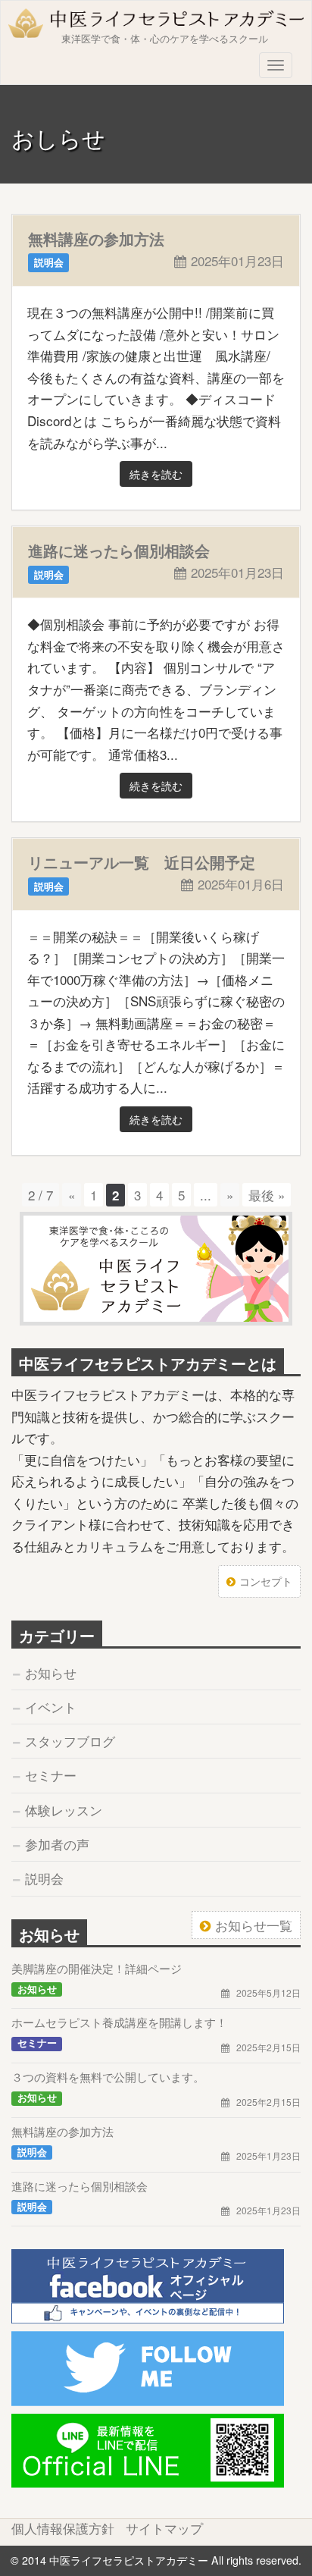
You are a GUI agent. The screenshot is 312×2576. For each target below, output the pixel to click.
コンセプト (266, 1581)
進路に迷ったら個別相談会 (119, 550)
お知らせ (51, 1672)
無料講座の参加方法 (96, 238)
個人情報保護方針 (63, 2528)
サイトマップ (164, 2528)
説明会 (44, 1878)
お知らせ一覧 (254, 1925)
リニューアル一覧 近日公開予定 (142, 862)
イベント (51, 1707)
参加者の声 (57, 1844)
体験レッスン (64, 1810)
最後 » (267, 1195)
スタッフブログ (70, 1741)
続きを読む (156, 474)
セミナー (51, 1775)
